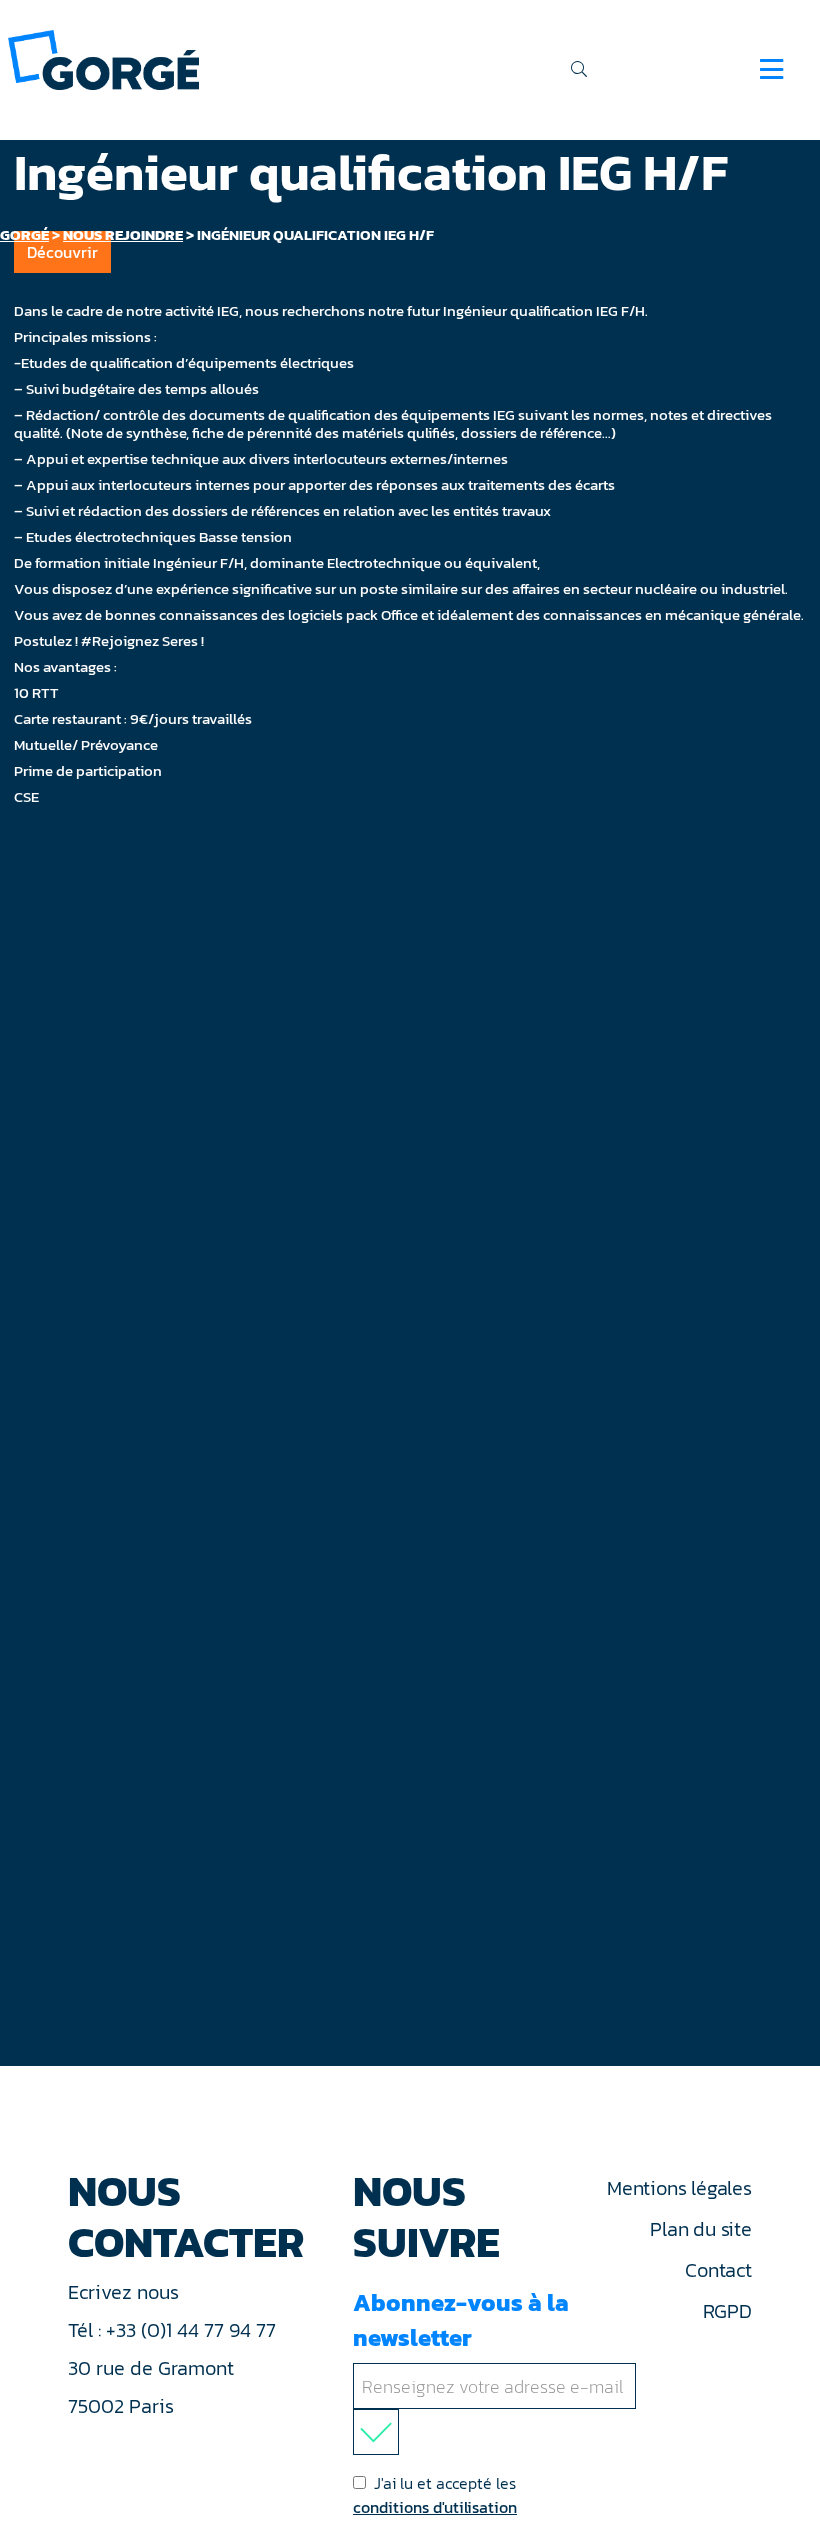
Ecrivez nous (126, 2292)
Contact (718, 2270)
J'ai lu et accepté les (435, 2495)
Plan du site (700, 2229)
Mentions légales (679, 2188)
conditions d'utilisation (435, 2507)
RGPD (727, 2311)
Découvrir (62, 252)
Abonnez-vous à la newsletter (461, 2320)
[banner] (103, 58)
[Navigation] (771, 69)
